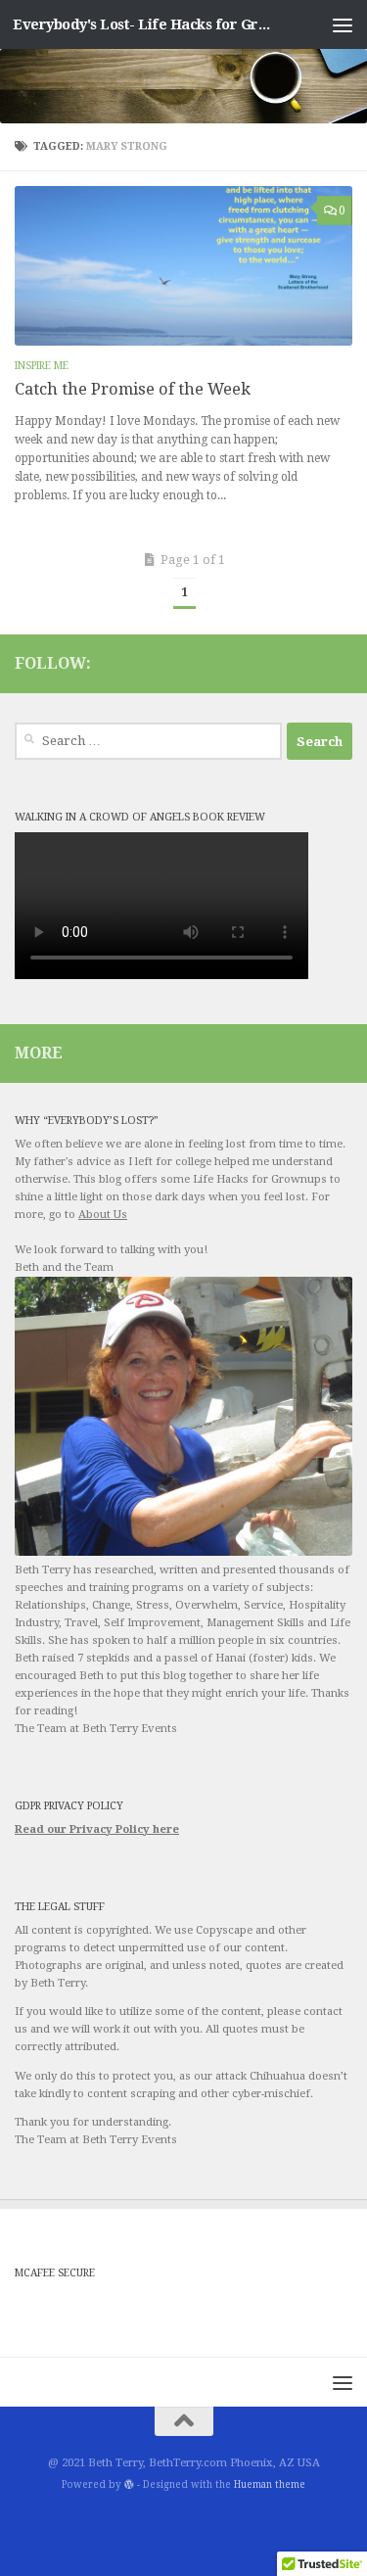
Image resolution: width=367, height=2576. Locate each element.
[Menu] (343, 24)
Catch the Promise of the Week (133, 389)
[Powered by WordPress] (129, 2485)
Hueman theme (270, 2484)
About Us (103, 1215)
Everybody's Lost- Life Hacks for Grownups (145, 24)
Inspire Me (42, 366)
